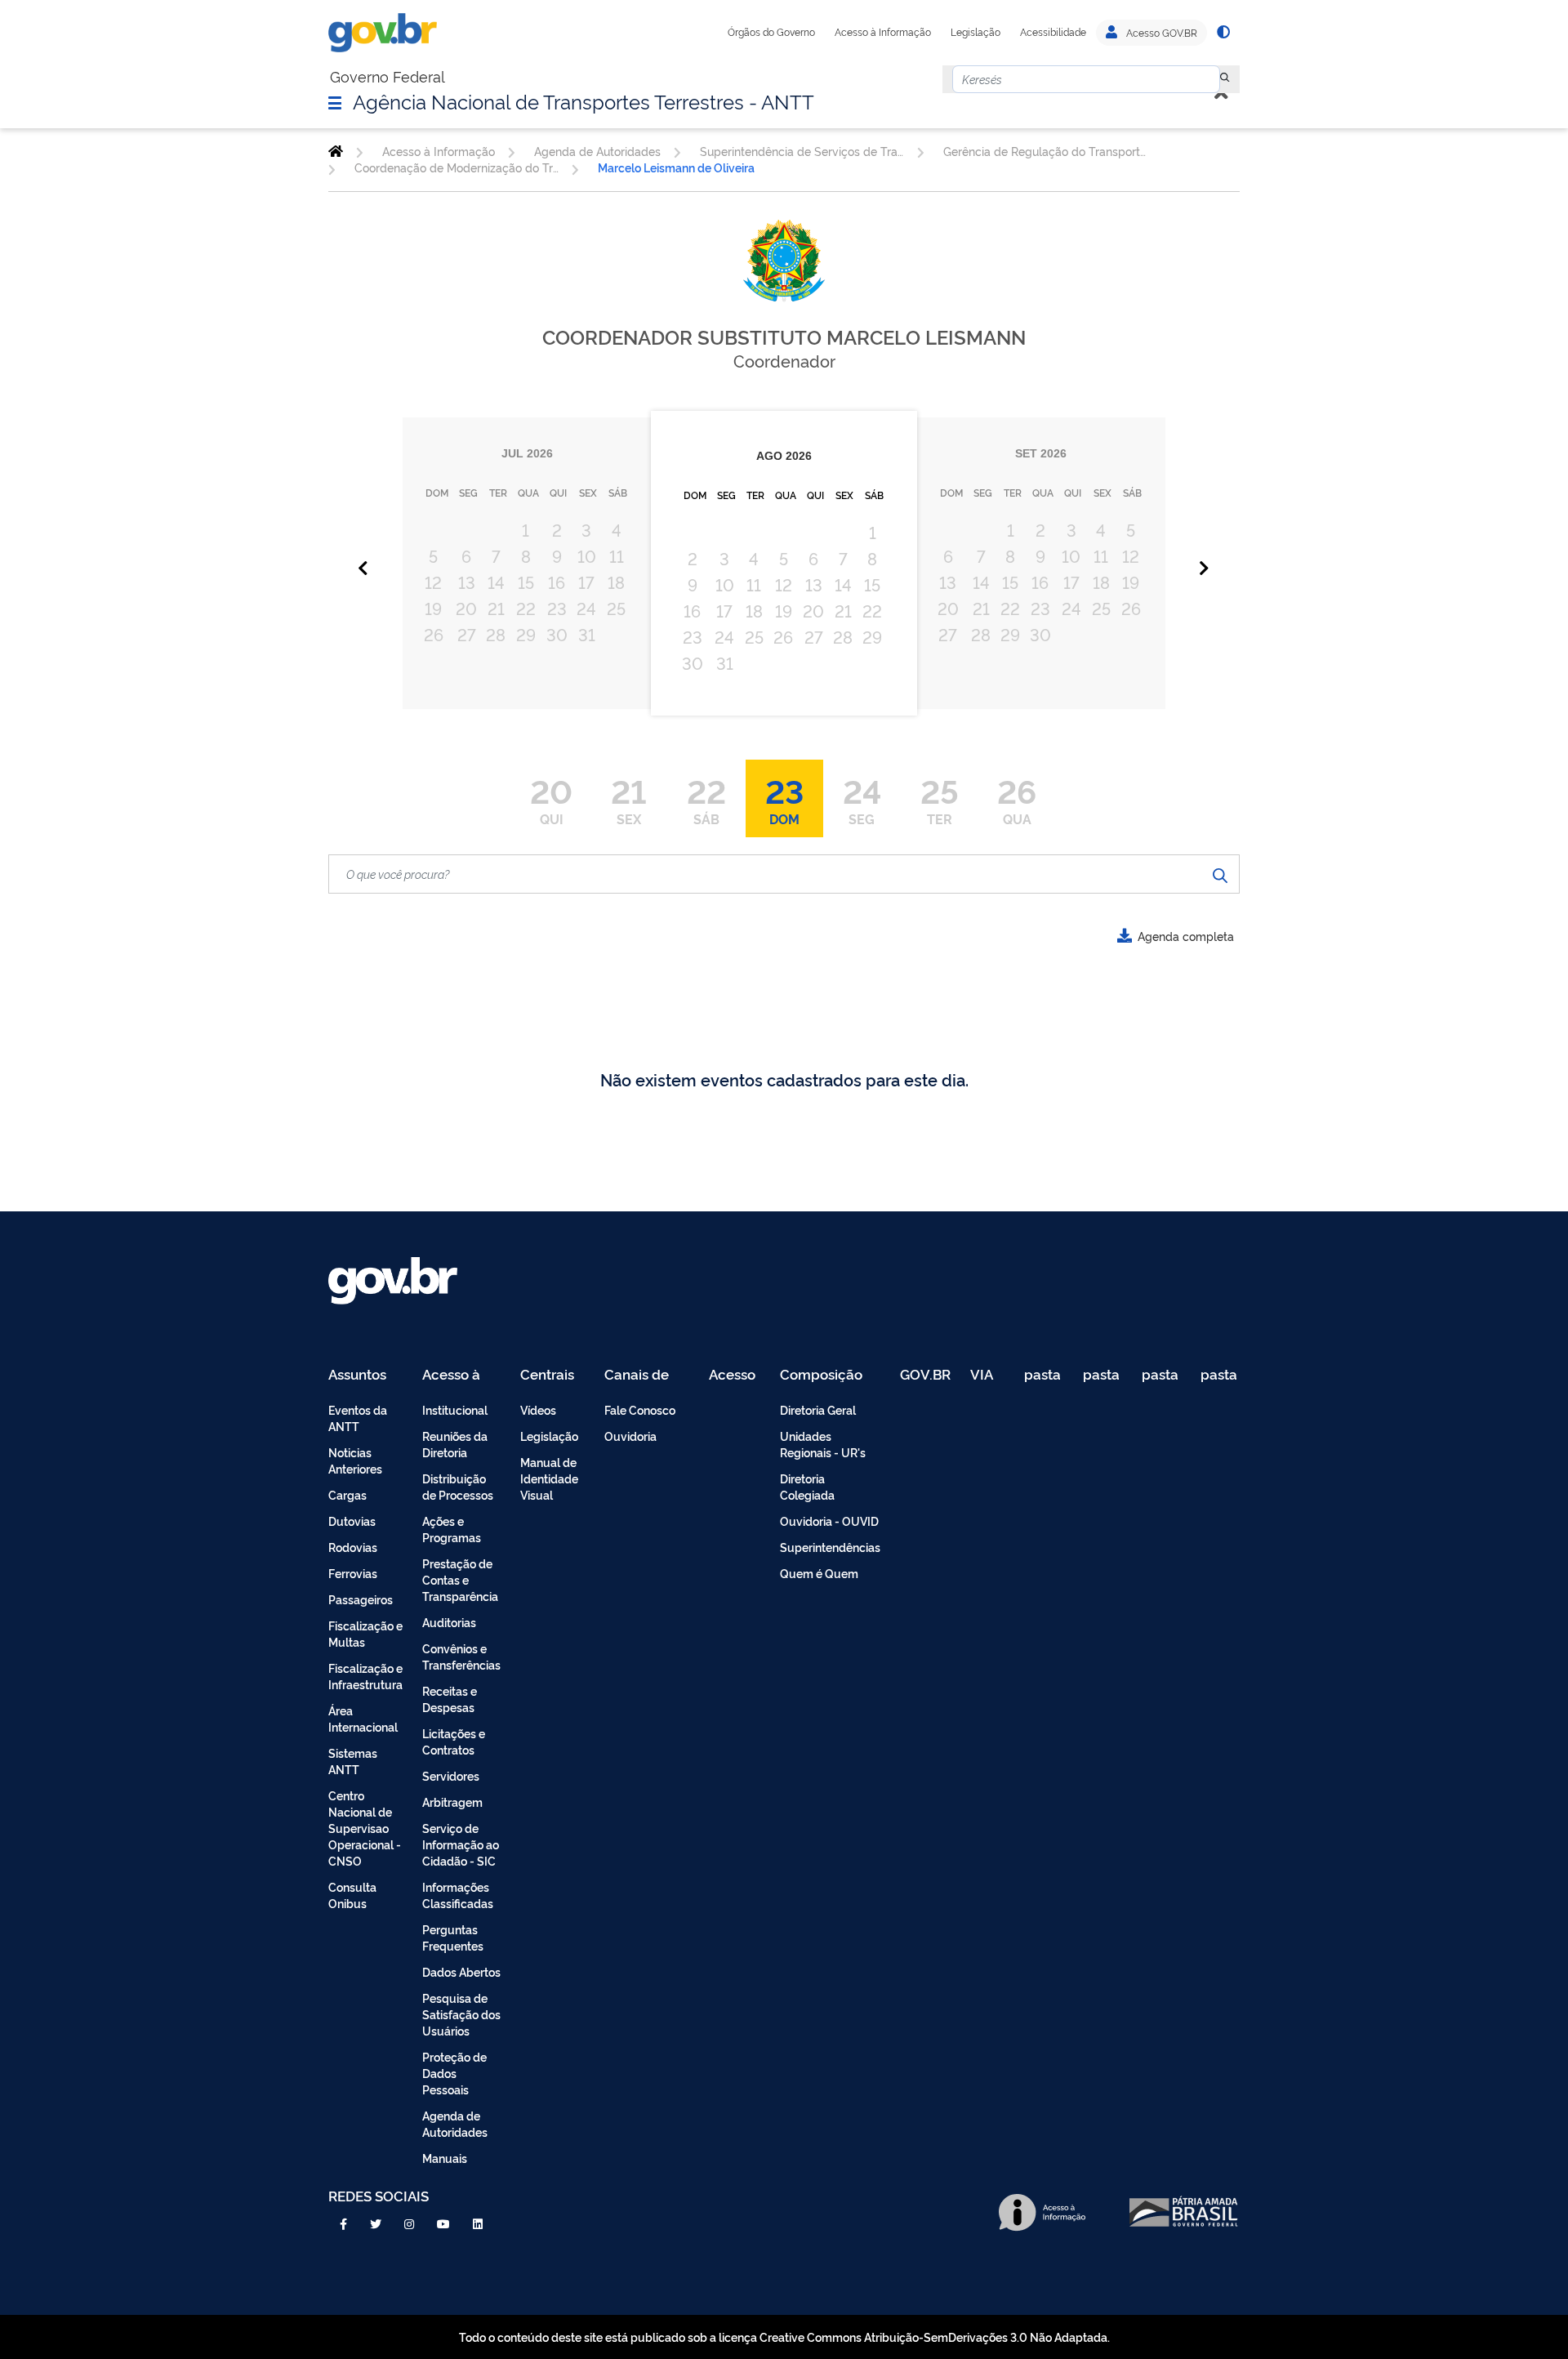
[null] (1225, 79)
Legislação (976, 32)
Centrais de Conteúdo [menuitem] (552, 1375)
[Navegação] (335, 102)
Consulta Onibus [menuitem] (352, 1895)
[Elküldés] (1220, 873)
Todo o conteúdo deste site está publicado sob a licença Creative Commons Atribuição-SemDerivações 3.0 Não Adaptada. (784, 2337)
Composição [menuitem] (821, 1375)
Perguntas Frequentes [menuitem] (453, 1937)
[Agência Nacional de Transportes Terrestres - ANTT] (336, 151)
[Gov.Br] (383, 33)
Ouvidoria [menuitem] (630, 1436)
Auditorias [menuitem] (449, 1622)
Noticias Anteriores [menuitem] (355, 1460)
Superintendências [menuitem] (830, 1547)
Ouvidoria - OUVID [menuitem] (829, 1521)
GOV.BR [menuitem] (925, 1375)
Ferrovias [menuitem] (353, 1573)
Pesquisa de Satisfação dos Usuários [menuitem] (461, 2014)
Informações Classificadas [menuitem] (458, 1895)
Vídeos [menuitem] (538, 1409)
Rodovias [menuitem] (353, 1547)
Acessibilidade (1053, 32)
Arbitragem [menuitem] (452, 1802)
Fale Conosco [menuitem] (640, 1409)
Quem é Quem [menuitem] (819, 1573)
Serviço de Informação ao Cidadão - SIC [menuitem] (461, 1844)
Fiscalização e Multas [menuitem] (365, 1633)
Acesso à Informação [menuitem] (460, 1375)
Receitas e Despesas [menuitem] (450, 1699)
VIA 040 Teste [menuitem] (987, 1375)
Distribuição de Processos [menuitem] (458, 1486)
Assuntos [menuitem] (357, 1375)
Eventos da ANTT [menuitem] (358, 1418)
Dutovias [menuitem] (352, 1521)
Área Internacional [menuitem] (363, 1718)
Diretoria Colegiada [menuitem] (807, 1486)
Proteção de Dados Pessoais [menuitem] (454, 2073)
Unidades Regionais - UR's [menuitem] (823, 1444)
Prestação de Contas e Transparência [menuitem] (460, 1579)
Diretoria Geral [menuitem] (818, 1409)
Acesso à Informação (883, 32)
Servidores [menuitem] (451, 1775)
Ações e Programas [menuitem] (452, 1529)
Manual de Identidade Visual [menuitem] (549, 1478)
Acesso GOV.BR (1160, 33)
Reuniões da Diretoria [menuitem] (455, 1444)
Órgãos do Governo (771, 32)
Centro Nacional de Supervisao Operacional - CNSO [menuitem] (365, 1828)
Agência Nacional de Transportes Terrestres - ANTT (584, 100)
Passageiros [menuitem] (361, 1599)
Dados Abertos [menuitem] (461, 1971)
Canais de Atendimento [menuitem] (647, 1375)
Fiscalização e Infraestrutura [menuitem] (365, 1676)
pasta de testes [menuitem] (1044, 1375)
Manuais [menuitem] (445, 2158)
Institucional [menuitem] (455, 1409)
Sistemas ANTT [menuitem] (353, 1761)
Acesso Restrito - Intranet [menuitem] (735, 1375)
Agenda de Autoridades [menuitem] (455, 2123)
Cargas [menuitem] (347, 1494)
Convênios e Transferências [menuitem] (461, 1656)
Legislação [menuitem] (549, 1436)
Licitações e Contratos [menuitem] (454, 1741)
